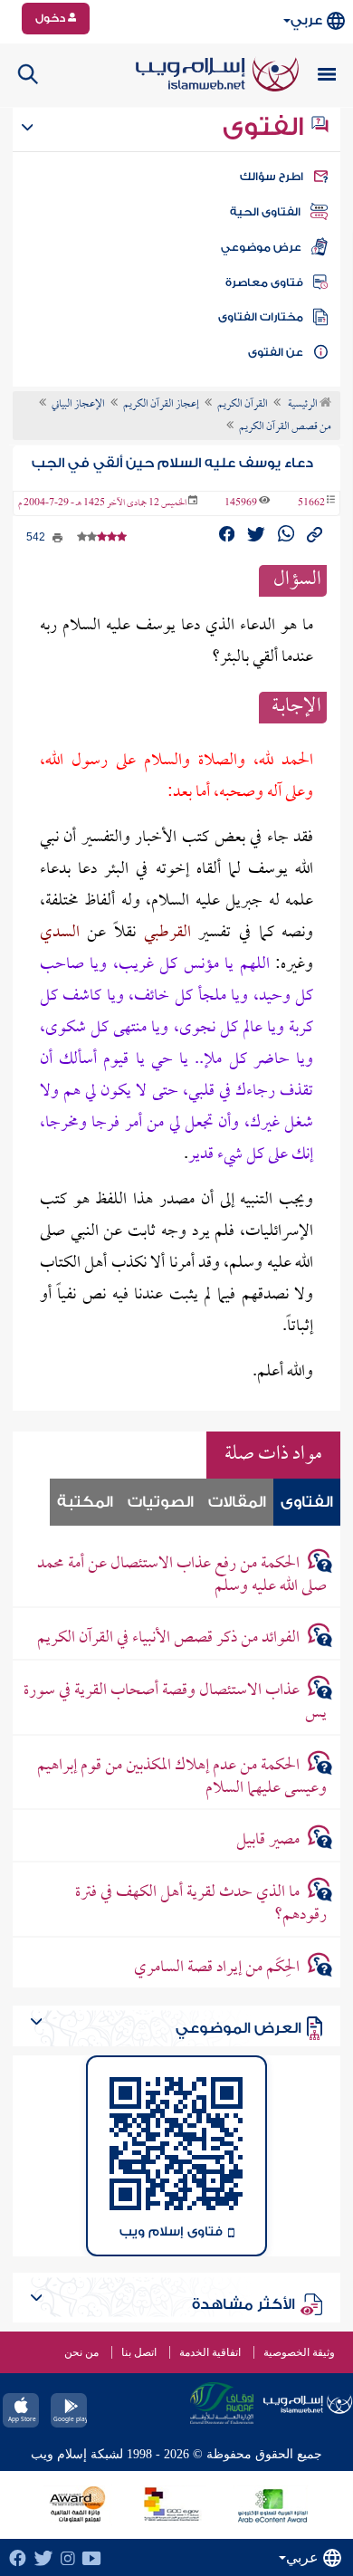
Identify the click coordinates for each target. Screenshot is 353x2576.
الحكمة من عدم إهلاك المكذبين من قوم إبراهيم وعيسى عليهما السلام (182, 1777)
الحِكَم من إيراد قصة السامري (217, 1968)
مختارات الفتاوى (261, 317)
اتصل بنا (139, 2352)
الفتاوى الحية (265, 212)
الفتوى (266, 127)
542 (37, 537)
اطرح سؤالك (272, 177)
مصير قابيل (268, 1840)
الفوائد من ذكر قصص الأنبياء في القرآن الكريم (168, 1638)
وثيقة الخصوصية (299, 2352)
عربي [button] (306, 20)
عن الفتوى (276, 352)
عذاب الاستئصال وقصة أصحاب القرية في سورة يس (175, 1702)
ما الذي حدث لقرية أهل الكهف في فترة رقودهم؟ (201, 1904)
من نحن (81, 2352)
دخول (52, 18)
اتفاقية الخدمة (210, 2352)
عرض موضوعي (261, 247)
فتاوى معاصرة (264, 282)
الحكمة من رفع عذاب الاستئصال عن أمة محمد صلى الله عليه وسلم (182, 1575)
